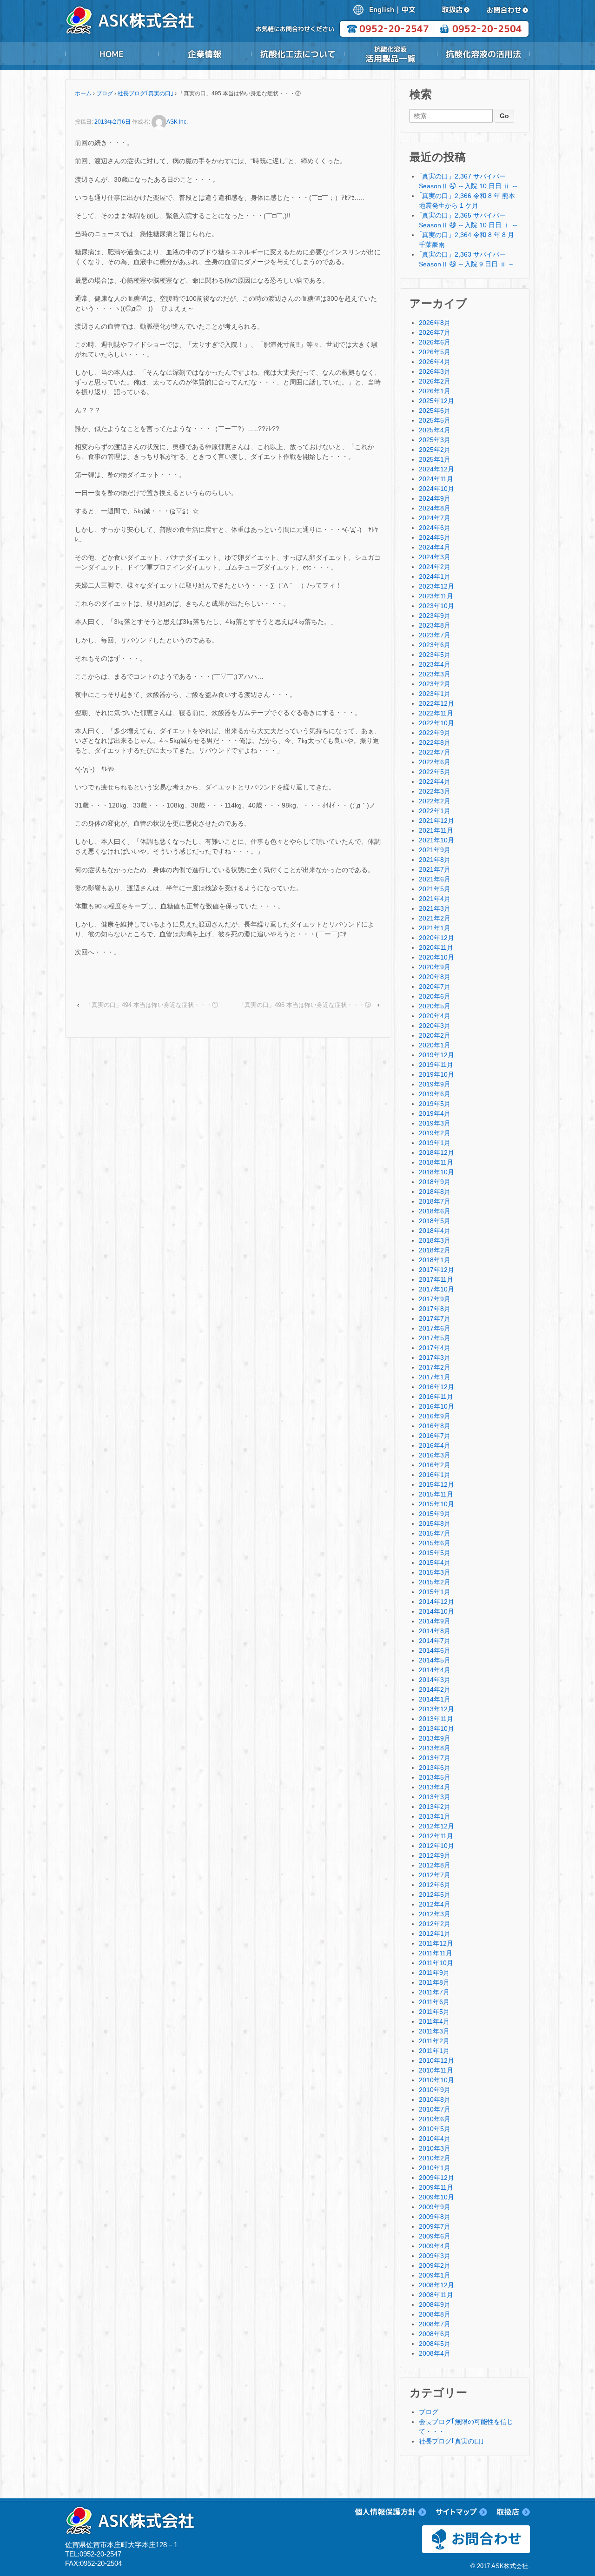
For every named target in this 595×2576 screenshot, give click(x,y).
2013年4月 (435, 1787)
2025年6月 (435, 411)
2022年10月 (436, 723)
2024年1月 (435, 576)
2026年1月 (435, 391)
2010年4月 (435, 2139)
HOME (112, 54)
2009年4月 (435, 2246)
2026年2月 (435, 381)
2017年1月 (435, 1377)
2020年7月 (435, 987)
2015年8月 (435, 1523)
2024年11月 (436, 479)
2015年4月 (435, 1563)
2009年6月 (435, 2236)
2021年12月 (436, 821)
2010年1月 (435, 2168)
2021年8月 (435, 860)
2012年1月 (435, 1934)
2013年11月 (436, 1719)
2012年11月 (436, 1836)
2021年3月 (435, 908)
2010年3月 (435, 2148)
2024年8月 (435, 508)
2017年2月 (435, 1367)
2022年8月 (435, 742)
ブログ (105, 93)
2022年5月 (435, 772)
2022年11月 (436, 713)
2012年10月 (436, 1846)
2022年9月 (435, 733)
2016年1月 (435, 1475)
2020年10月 (436, 957)
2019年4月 (435, 1113)
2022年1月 (435, 811)
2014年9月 (435, 1621)
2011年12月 (436, 1943)
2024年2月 (435, 567)
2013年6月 (435, 1768)
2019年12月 (436, 1055)
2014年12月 (436, 1602)
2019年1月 (435, 1143)
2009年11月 (436, 2187)
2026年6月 (435, 342)
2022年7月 (435, 752)
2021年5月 (435, 889)
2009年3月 (435, 2256)
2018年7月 (435, 1201)
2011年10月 (436, 1963)
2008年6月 (435, 2334)
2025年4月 (435, 430)
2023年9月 (435, 616)
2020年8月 (435, 977)
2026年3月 (435, 371)
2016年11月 (436, 1397)
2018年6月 (435, 1211)
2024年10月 (436, 489)
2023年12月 (436, 586)
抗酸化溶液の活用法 (483, 54)
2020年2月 (435, 1035)
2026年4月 (435, 362)
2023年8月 (435, 625)
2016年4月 (435, 1445)
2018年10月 (436, 1172)
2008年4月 (435, 2353)
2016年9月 (435, 1416)
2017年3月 (435, 1358)
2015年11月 (436, 1494)
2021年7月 (435, 869)
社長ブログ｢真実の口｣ (145, 93)
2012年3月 (435, 1914)
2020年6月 (435, 996)
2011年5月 (434, 2012)
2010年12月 (436, 2060)
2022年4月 (435, 781)
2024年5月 (435, 537)
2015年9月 (435, 1514)
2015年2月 (435, 1582)
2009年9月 (435, 2207)
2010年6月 (435, 2119)
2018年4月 (435, 1231)
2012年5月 (435, 1894)
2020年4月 (435, 1016)
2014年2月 (435, 1689)
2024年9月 (435, 498)
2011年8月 (434, 1982)
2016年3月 (435, 1455)
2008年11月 (436, 2295)
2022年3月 (435, 791)
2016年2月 (435, 1465)
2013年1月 (435, 1816)
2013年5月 (435, 1777)
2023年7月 (435, 635)
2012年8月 (435, 1865)
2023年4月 (435, 664)
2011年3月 (434, 2031)
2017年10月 (436, 1289)
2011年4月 (434, 2021)
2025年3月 (435, 440)
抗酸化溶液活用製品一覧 (390, 54)
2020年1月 (435, 1045)
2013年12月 (436, 1709)
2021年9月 (435, 850)
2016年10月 (436, 1406)
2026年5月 (435, 352)
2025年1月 (435, 459)
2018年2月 (435, 1250)
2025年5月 (435, 420)
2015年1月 (435, 1592)
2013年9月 (435, 1738)
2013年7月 (435, 1758)
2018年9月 (435, 1182)
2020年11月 (436, 947)
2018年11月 (436, 1162)
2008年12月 (436, 2285)
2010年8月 (435, 2099)
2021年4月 (435, 899)
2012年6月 (435, 1885)
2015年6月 (435, 1543)
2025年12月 (436, 401)
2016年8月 (435, 1426)
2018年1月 (435, 1260)
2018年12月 (436, 1152)
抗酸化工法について (297, 54)
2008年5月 (435, 2344)
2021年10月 (436, 840)
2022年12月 (436, 703)
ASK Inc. (177, 122)
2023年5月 (435, 655)
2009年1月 (435, 2275)
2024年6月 (435, 528)
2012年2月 (435, 1924)
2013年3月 (435, 1797)
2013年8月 (435, 1748)
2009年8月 (435, 2217)
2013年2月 (435, 1807)
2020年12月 (436, 938)
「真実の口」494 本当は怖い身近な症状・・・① (152, 1005)
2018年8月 (435, 1192)
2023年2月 (435, 684)
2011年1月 (434, 2051)
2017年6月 (435, 1328)
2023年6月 (435, 645)
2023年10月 (436, 606)
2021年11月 (436, 830)
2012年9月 (435, 1855)
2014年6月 (435, 1650)
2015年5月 (435, 1553)
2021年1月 (435, 928)
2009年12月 (436, 2178)
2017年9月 (435, 1299)
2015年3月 (435, 1572)
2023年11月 (436, 596)
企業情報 (205, 54)
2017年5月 (435, 1338)
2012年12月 (436, 1826)
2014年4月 (435, 1670)
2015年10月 (436, 1504)
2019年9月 (435, 1084)
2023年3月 (435, 674)
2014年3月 (435, 1680)
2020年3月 (435, 1026)
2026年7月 (435, 332)
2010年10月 (436, 2080)
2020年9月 (435, 967)
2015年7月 (435, 1533)
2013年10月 (436, 1728)
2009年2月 (435, 2265)
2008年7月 (435, 2324)
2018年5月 (435, 1221)
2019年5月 (435, 1104)
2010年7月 (435, 2109)
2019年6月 (435, 1094)
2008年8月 (435, 2314)
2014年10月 (436, 1611)
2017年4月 (435, 1348)
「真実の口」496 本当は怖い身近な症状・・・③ (305, 1005)
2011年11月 (436, 1953)
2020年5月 (435, 1006)
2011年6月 (434, 2002)
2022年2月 (435, 801)
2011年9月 (434, 1973)
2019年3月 (435, 1123)
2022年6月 (435, 762)
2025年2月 (435, 450)
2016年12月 (436, 1387)
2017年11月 (436, 1279)
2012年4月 (435, 1904)
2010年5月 (435, 2129)
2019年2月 (435, 1133)
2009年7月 (435, 2226)
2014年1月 (435, 1699)
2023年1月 (435, 694)
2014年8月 (435, 1631)
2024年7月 (435, 518)
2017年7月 (435, 1318)
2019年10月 (436, 1074)
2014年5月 (435, 1660)
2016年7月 (435, 1436)
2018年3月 (435, 1240)
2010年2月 (435, 2158)
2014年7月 (435, 1641)
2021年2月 (435, 918)
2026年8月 (435, 323)
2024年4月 (435, 547)
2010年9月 (435, 2090)
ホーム (83, 93)
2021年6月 (435, 879)
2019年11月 (436, 1065)
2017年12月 (436, 1270)
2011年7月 (434, 1992)
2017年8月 (435, 1309)
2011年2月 (434, 2041)
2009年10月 (436, 2197)
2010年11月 (436, 2070)
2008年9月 (435, 2304)
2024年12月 (436, 469)
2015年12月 (436, 1484)
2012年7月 (435, 1875)
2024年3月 (435, 557)
